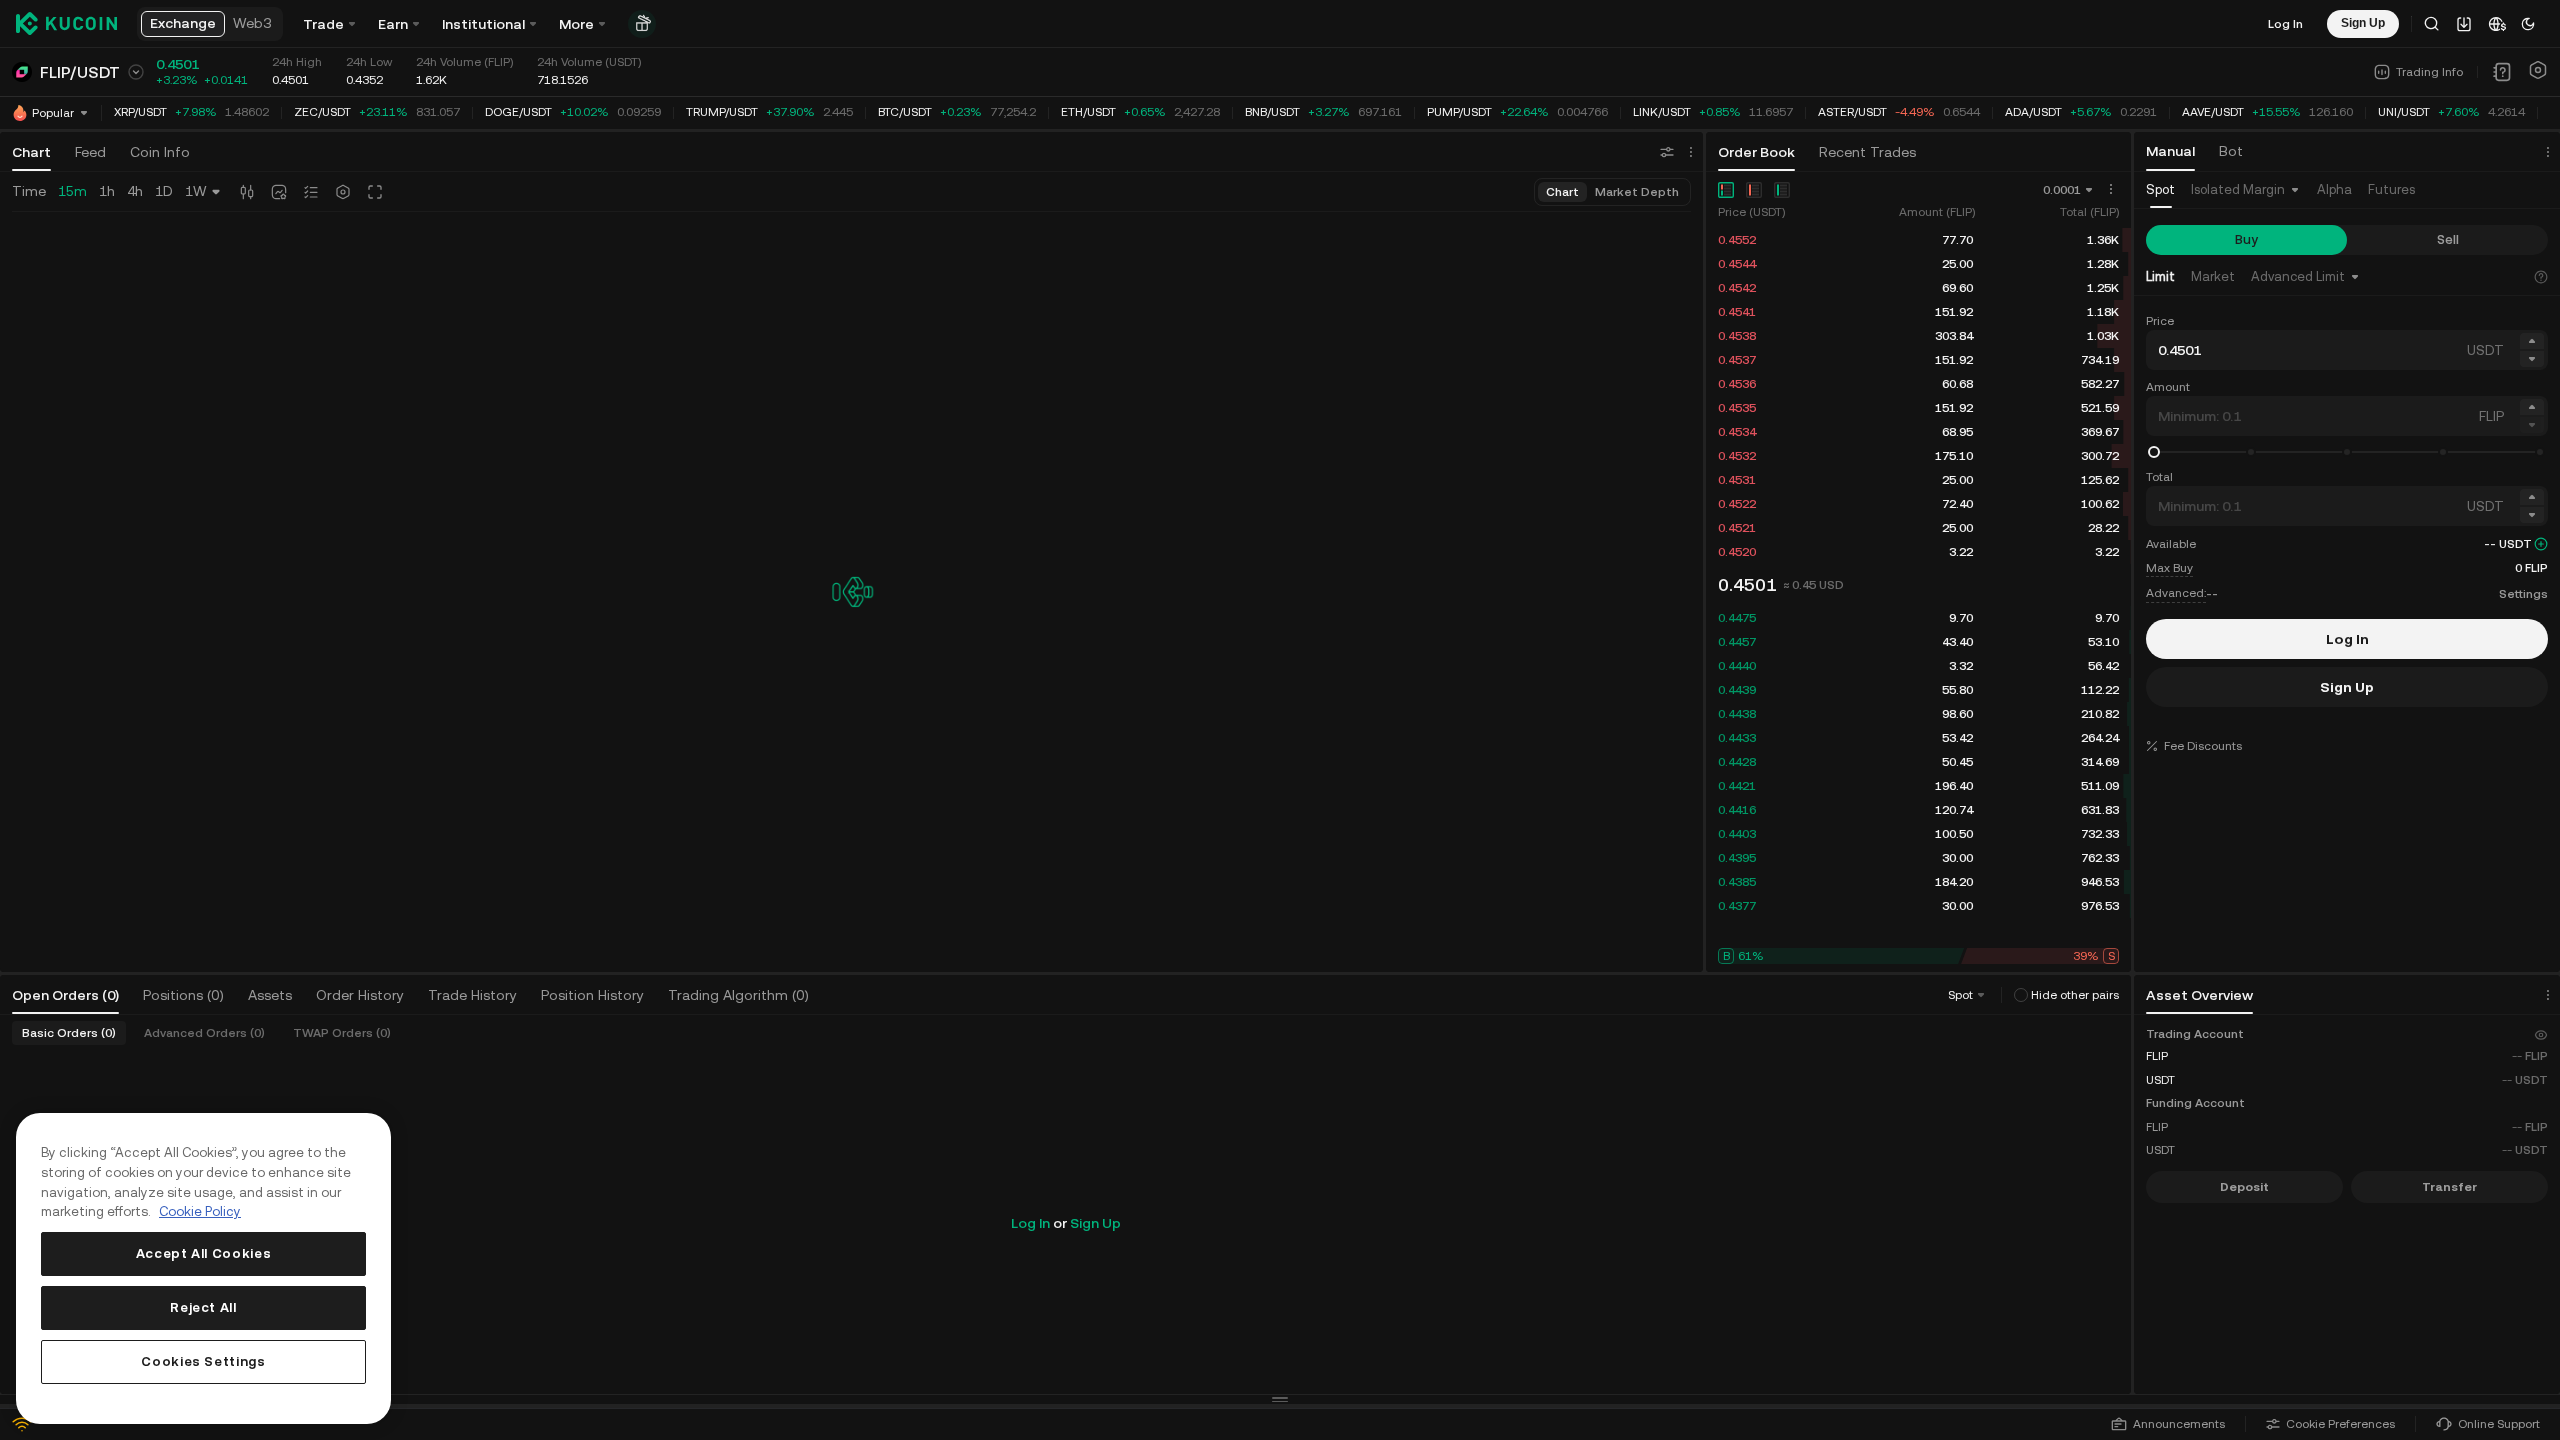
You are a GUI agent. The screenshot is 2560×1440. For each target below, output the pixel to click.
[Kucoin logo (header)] (66, 24)
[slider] (2154, 452)
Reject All (203, 1307)
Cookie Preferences (2340, 1424)
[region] (203, 1268)
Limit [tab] (2160, 276)
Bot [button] (2231, 151)
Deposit (2244, 1187)
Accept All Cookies (204, 1253)
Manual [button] (2170, 151)
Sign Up (1095, 1223)
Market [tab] (2213, 276)
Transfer (2449, 1187)
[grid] (1918, 396)
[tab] (2160, 190)
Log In (2285, 24)
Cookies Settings (203, 1361)
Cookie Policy (200, 1211)
